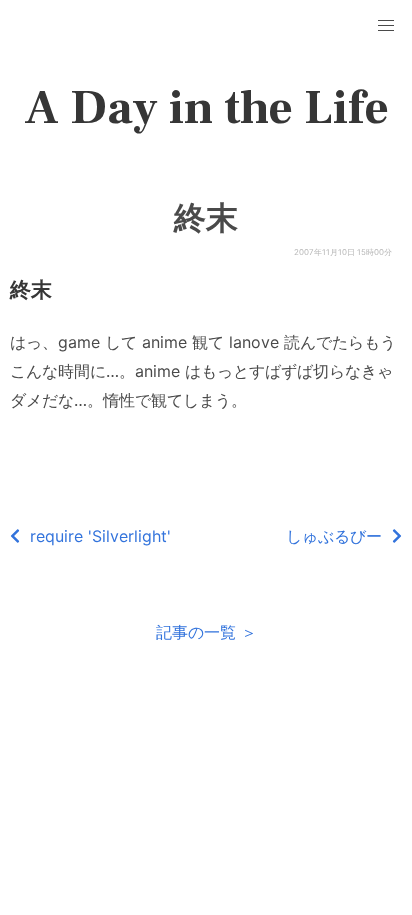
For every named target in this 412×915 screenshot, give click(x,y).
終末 (206, 218)
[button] (386, 26)
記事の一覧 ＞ (206, 632)
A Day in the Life (206, 108)
